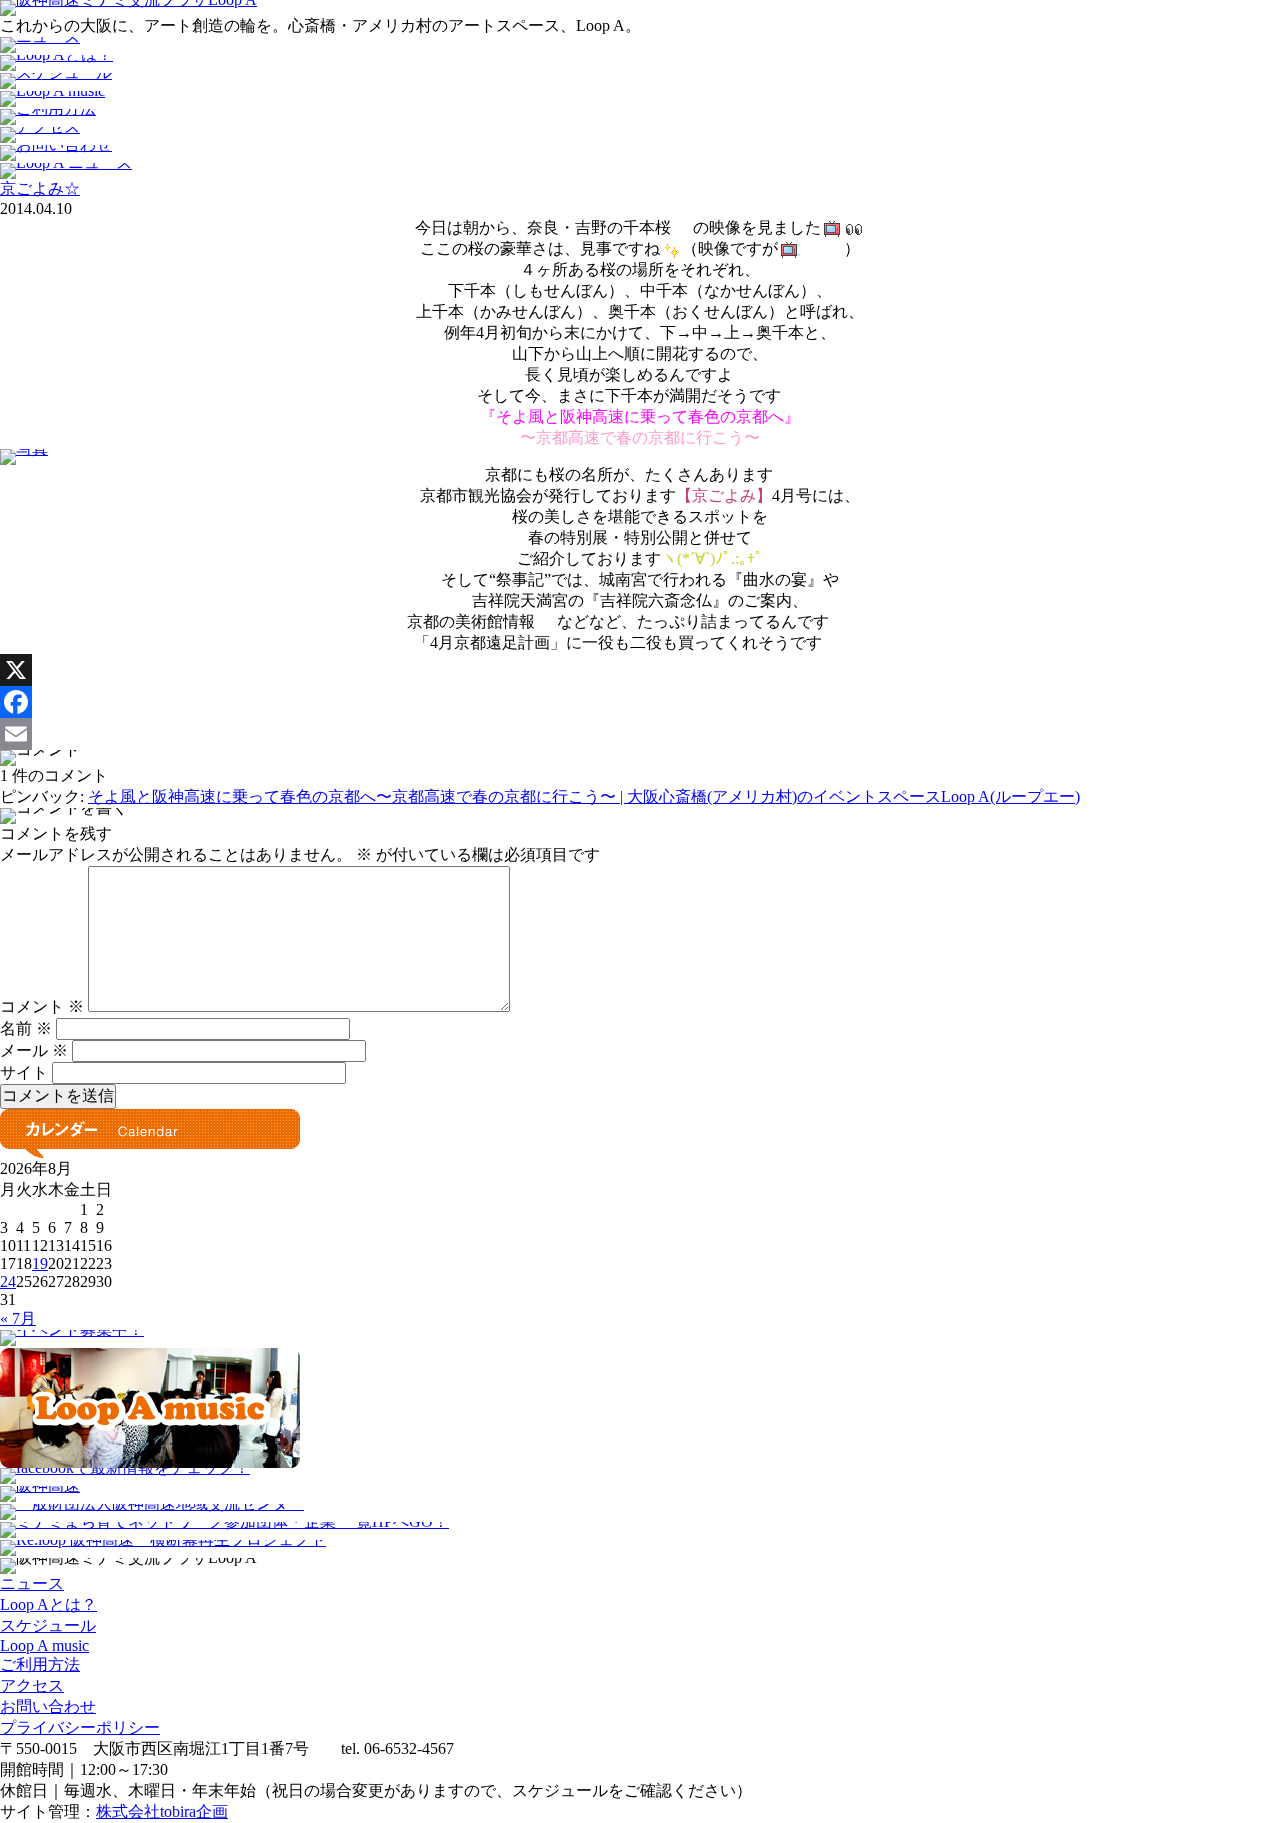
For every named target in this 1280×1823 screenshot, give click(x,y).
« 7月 (18, 1318)
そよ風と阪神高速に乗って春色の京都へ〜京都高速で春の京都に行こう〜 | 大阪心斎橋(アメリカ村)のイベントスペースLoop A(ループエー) (584, 796)
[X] (640, 670)
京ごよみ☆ (40, 188)
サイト (24, 1072)
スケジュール (48, 1625)
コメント (42, 1006)
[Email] (640, 734)
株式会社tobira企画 (162, 1811)
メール (34, 1050)
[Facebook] (640, 702)
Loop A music (44, 1645)
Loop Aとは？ (48, 1604)
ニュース (32, 1583)
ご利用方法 (40, 1664)
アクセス (32, 1685)
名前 (26, 1028)
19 (40, 1263)
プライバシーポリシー (80, 1727)
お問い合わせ (48, 1706)
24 (8, 1281)
